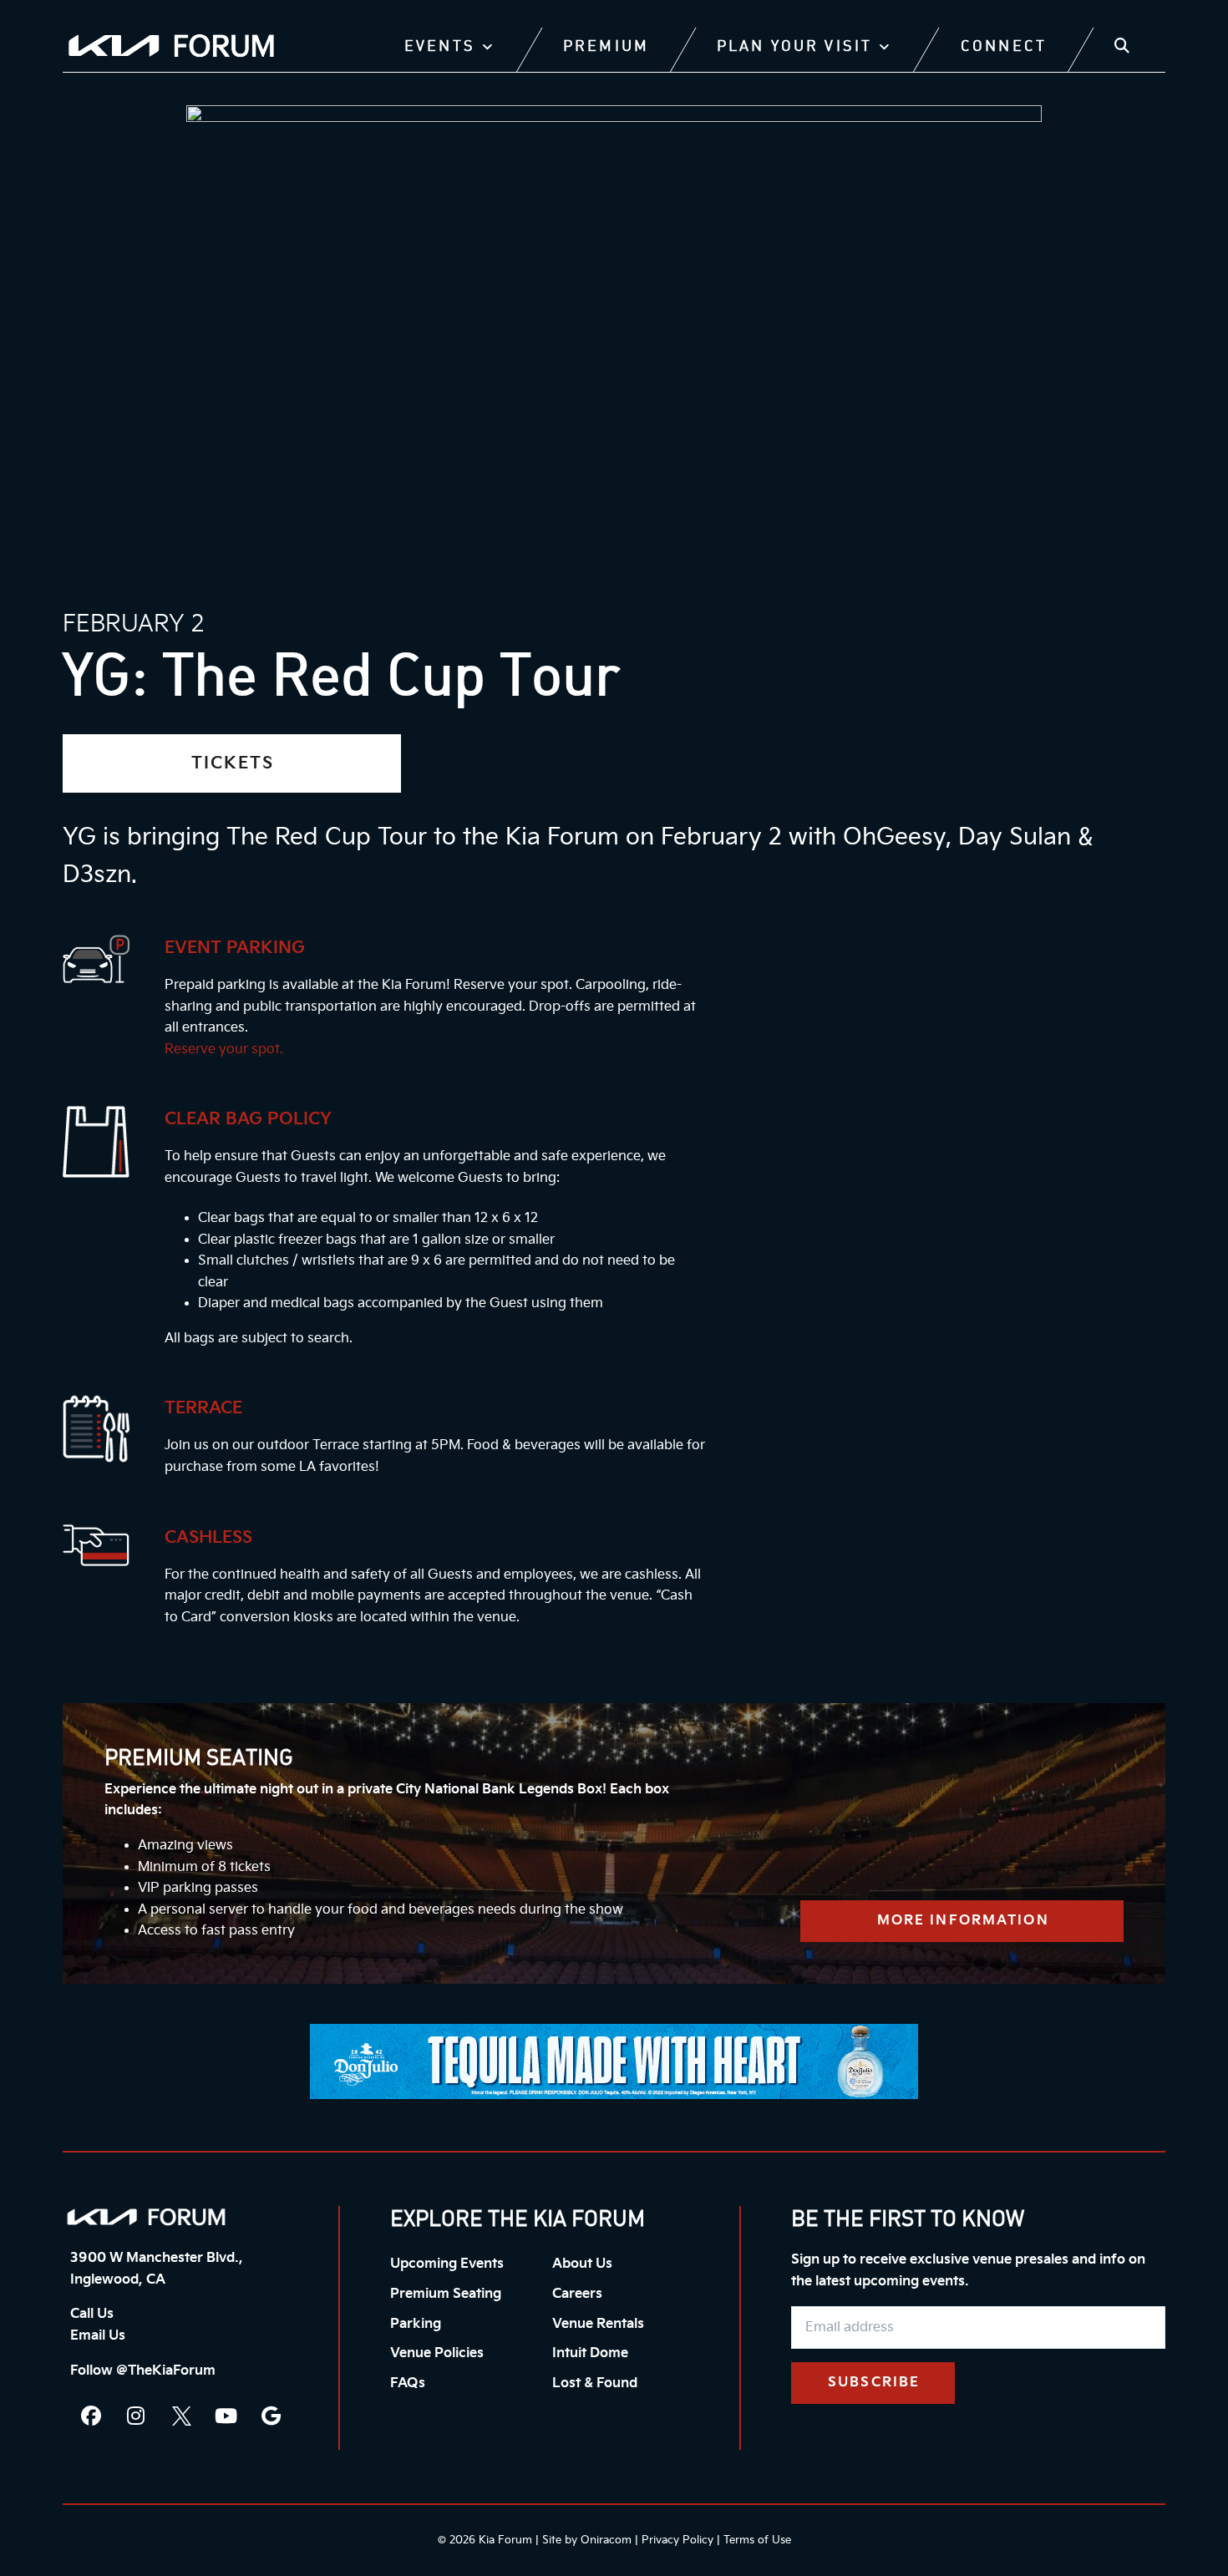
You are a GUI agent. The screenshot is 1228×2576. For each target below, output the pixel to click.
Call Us (92, 2314)
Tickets (233, 763)
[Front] (146, 2217)
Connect (1004, 47)
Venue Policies (437, 2353)
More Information (963, 1921)
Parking (416, 2324)
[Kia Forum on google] (271, 2416)
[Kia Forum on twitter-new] (181, 2416)
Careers (577, 2294)
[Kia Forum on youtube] (226, 2416)
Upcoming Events (447, 2264)
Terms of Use (757, 2540)
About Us (582, 2264)
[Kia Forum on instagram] (136, 2416)
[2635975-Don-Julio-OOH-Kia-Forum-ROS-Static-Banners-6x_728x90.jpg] (614, 2061)
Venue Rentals (598, 2324)
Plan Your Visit (794, 47)
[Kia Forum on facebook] (91, 2416)
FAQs (408, 2383)
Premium (606, 47)
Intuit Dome (590, 2353)
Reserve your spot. (224, 1050)
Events (440, 47)
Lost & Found (595, 2383)
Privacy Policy (677, 2540)
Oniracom (606, 2540)
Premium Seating (446, 2294)
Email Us (98, 2336)
